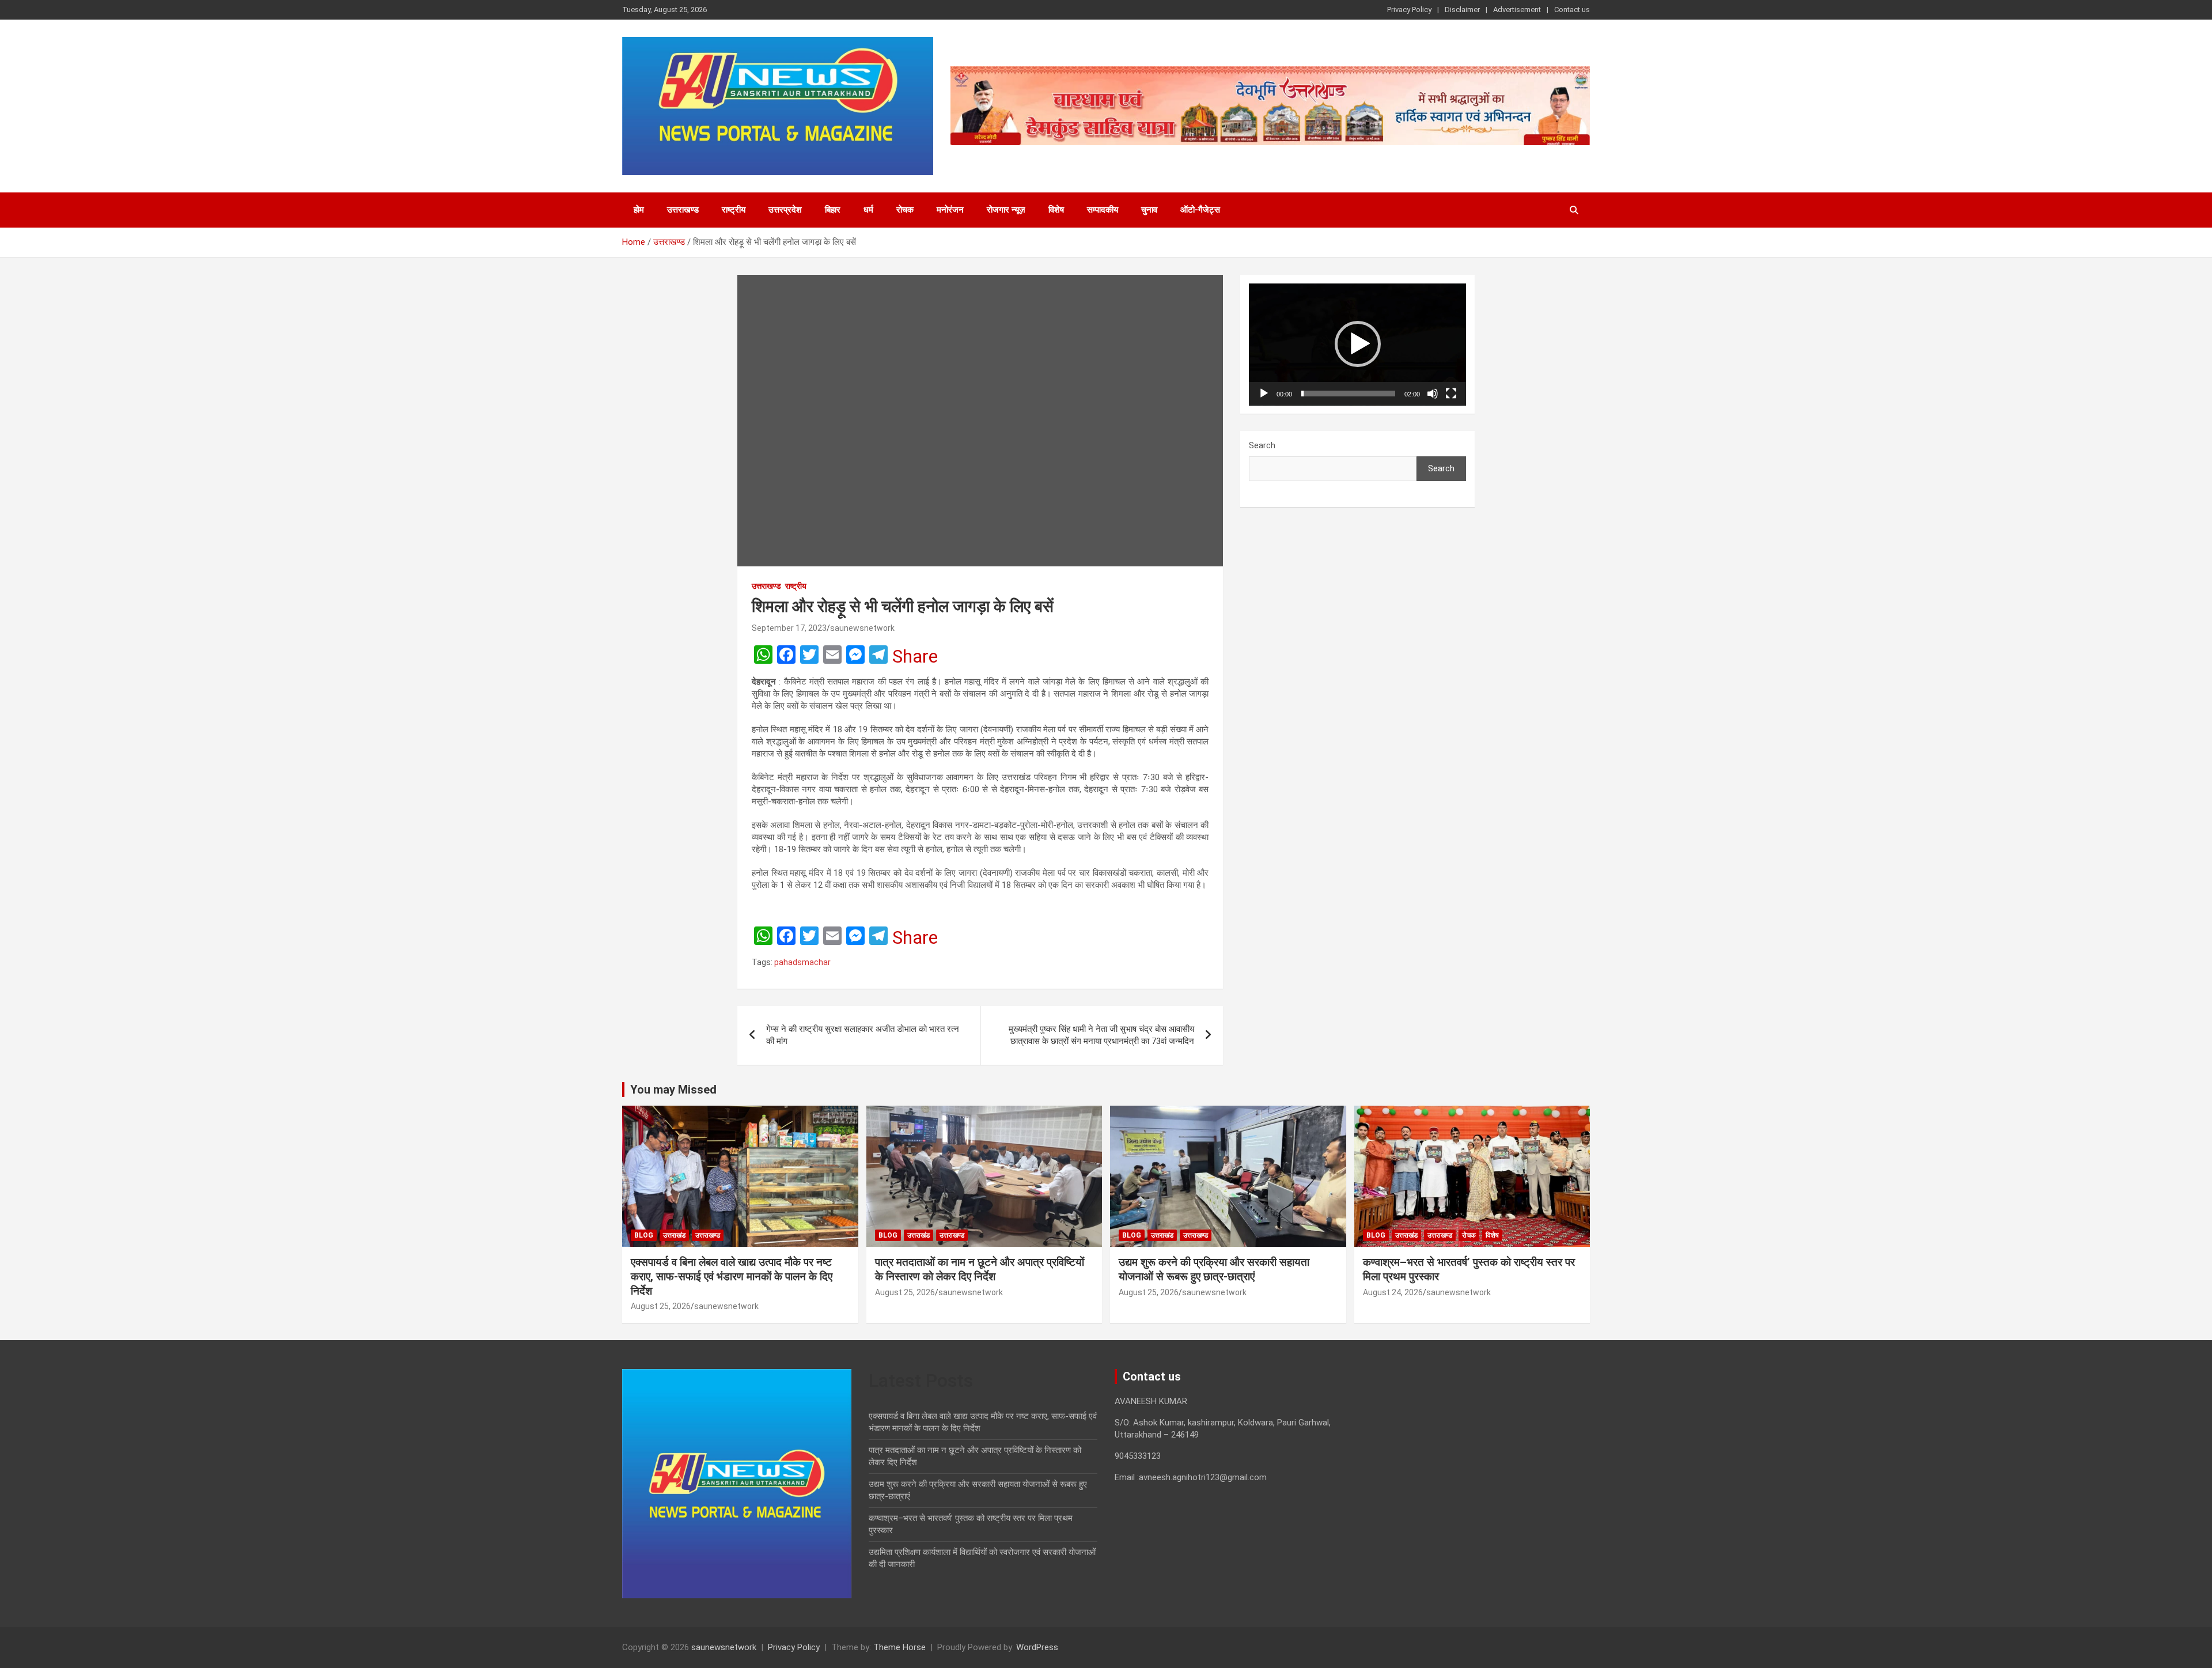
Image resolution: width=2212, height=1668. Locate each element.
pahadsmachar (802, 962)
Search (1262, 445)
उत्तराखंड (674, 1235)
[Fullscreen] (1451, 394)
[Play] (1264, 394)
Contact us (1572, 10)
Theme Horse (899, 1647)
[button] (1358, 344)
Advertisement (1517, 10)
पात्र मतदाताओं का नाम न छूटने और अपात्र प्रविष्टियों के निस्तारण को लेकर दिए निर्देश (980, 1269)
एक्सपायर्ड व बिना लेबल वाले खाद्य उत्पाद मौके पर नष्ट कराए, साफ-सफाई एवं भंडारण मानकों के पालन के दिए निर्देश (732, 1276)
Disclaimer (1462, 10)
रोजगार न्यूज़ (1006, 210)
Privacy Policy (1409, 10)
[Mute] (1433, 394)
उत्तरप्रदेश (785, 210)
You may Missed (673, 1090)
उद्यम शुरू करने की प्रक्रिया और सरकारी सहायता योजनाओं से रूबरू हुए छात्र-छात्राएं (1214, 1269)
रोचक (905, 210)
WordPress (1037, 1647)
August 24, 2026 (1393, 1292)
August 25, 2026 (661, 1306)
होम (639, 210)
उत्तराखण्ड (683, 210)
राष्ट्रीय (734, 210)
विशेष (1056, 210)
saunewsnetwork (862, 628)
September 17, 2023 (789, 628)
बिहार (833, 210)
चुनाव (1149, 210)
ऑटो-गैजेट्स (1200, 210)
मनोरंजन (950, 210)
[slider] (1348, 394)
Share (915, 656)
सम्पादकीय (1103, 210)
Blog (644, 1235)
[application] (1357, 345)
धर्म (868, 210)
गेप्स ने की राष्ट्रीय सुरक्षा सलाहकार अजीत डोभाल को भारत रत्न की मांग (863, 1035)
